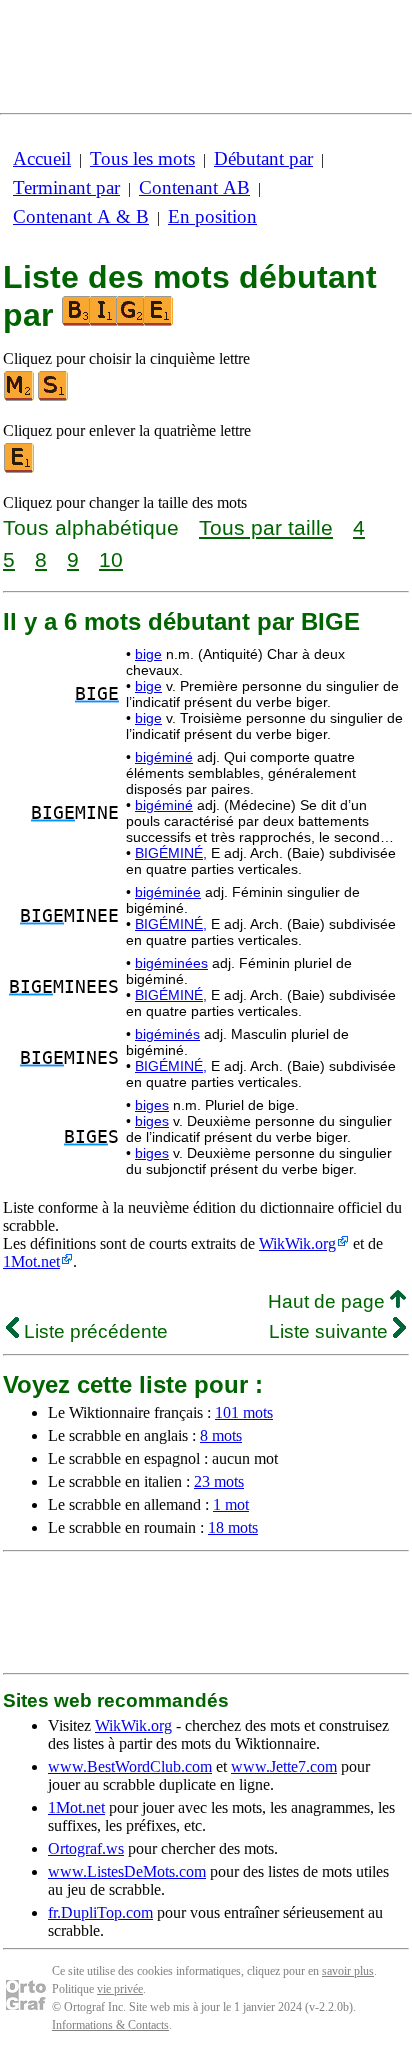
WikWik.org (297, 1243)
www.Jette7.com (284, 1766)
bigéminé (164, 757)
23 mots (219, 1481)
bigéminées (171, 963)
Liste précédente (93, 1331)
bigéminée (168, 892)
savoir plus (348, 1971)
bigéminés (167, 1034)
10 (111, 559)
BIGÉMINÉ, (171, 853)
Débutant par (263, 158)
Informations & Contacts (110, 2025)
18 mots (233, 1527)
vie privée (120, 1989)
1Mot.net (31, 1261)
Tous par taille (266, 527)
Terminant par (66, 187)
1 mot (231, 1504)
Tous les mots (142, 158)
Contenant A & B (81, 216)
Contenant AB (194, 187)
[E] (20, 468)
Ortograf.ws (86, 1848)
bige (148, 654)
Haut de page (329, 1301)
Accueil (42, 158)
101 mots (244, 1412)
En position (212, 216)
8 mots (221, 1435)
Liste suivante (331, 1331)
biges (152, 1105)
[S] (54, 396)
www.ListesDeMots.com (127, 1871)
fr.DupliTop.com (100, 1912)
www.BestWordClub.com (130, 1766)
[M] (20, 396)
